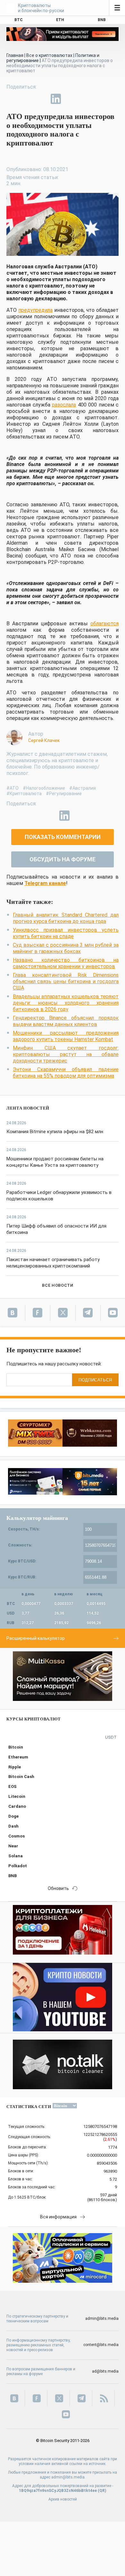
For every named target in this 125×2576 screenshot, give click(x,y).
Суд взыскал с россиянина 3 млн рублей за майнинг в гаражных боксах (66, 948)
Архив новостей (63, 2499)
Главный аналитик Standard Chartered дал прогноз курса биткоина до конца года (66, 918)
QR (102, 2491)
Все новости (58, 1285)
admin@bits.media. (68, 2477)
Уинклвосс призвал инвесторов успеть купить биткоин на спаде (66, 933)
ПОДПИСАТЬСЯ (95, 1380)
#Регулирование (64, 794)
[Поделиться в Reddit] (85, 99)
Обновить (58, 1888)
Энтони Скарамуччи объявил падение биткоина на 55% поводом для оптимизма (66, 1073)
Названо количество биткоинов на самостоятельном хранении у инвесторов (66, 963)
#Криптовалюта (24, 794)
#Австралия (83, 788)
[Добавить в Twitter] (26, 99)
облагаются (104, 624)
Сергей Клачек (44, 740)
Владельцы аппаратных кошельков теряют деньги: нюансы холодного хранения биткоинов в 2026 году (66, 1003)
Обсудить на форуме (63, 859)
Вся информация (58, 2217)
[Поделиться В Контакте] (71, 99)
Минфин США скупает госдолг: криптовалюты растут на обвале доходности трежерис (66, 1054)
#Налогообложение (44, 788)
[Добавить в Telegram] (41, 99)
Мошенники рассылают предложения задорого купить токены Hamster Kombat (66, 1036)
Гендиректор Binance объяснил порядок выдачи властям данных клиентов (66, 1021)
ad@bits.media (105, 2371)
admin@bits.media (102, 2319)
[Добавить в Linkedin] (56, 99)
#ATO (13, 788)
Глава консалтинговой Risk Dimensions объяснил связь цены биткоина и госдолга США (66, 981)
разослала (64, 405)
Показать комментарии (63, 837)
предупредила (35, 310)
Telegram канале (45, 883)
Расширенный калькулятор (36, 1638)
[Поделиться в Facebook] (12, 99)
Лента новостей (28, 1108)
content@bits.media (101, 2345)
